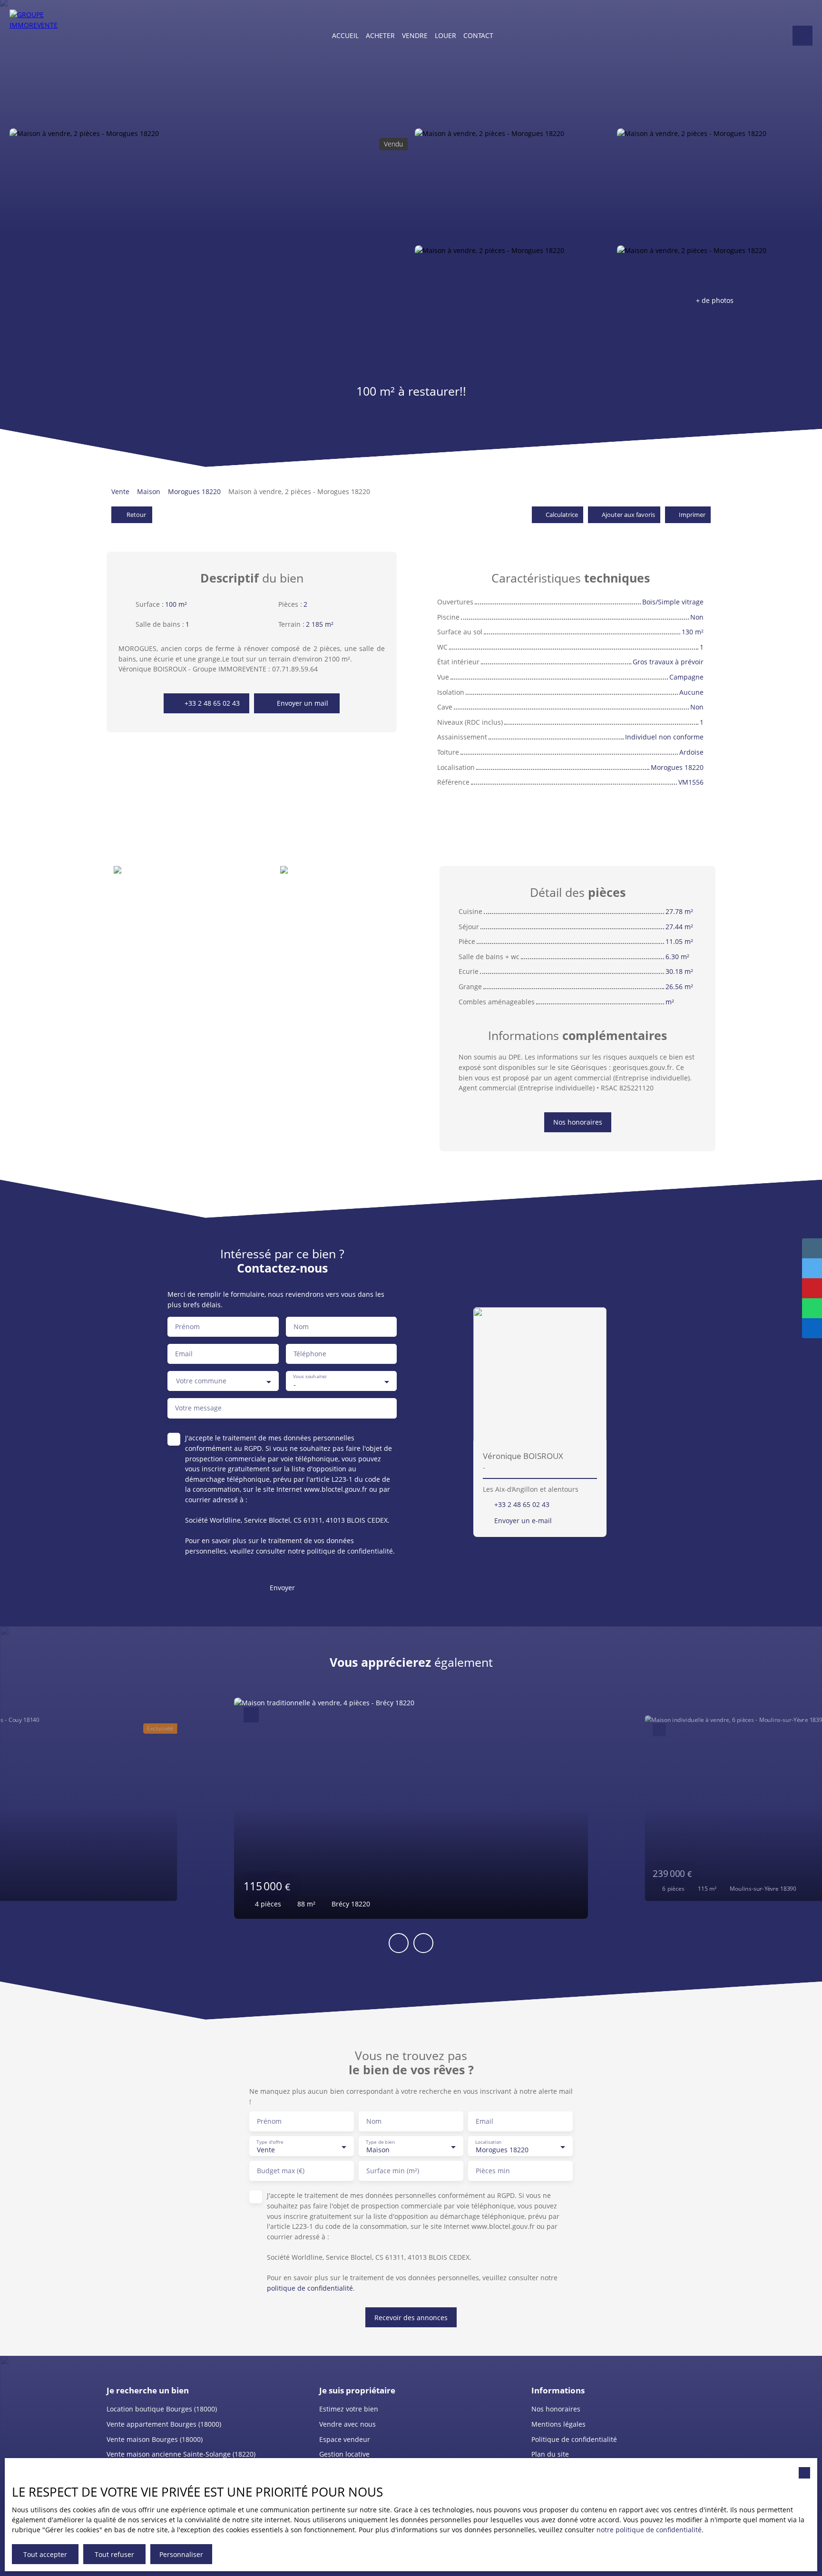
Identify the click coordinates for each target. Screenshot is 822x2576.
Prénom (187, 1327)
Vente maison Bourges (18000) (155, 2439)
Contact (478, 35)
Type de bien (380, 2142)
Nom (301, 1327)
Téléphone (310, 1354)
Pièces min (493, 2171)
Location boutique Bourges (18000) (162, 2409)
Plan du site (550, 2454)
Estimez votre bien (349, 2409)
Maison (149, 491)
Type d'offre (270, 2142)
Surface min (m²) (393, 2171)
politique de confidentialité (350, 1551)
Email (184, 1354)
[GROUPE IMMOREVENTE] (36, 36)
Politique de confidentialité (574, 2439)
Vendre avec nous (347, 2424)
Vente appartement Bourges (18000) (164, 2424)
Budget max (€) (281, 2171)
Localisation (488, 2142)
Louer (445, 35)
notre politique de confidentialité (649, 2530)
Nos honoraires (556, 2409)
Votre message (198, 1408)
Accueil (345, 35)
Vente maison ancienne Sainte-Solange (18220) (181, 2454)
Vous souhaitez (310, 1377)
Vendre (415, 35)
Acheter (380, 35)
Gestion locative (344, 2454)
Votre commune (201, 1381)
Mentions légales (558, 2424)
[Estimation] (802, 36)
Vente (120, 491)
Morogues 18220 (194, 491)
